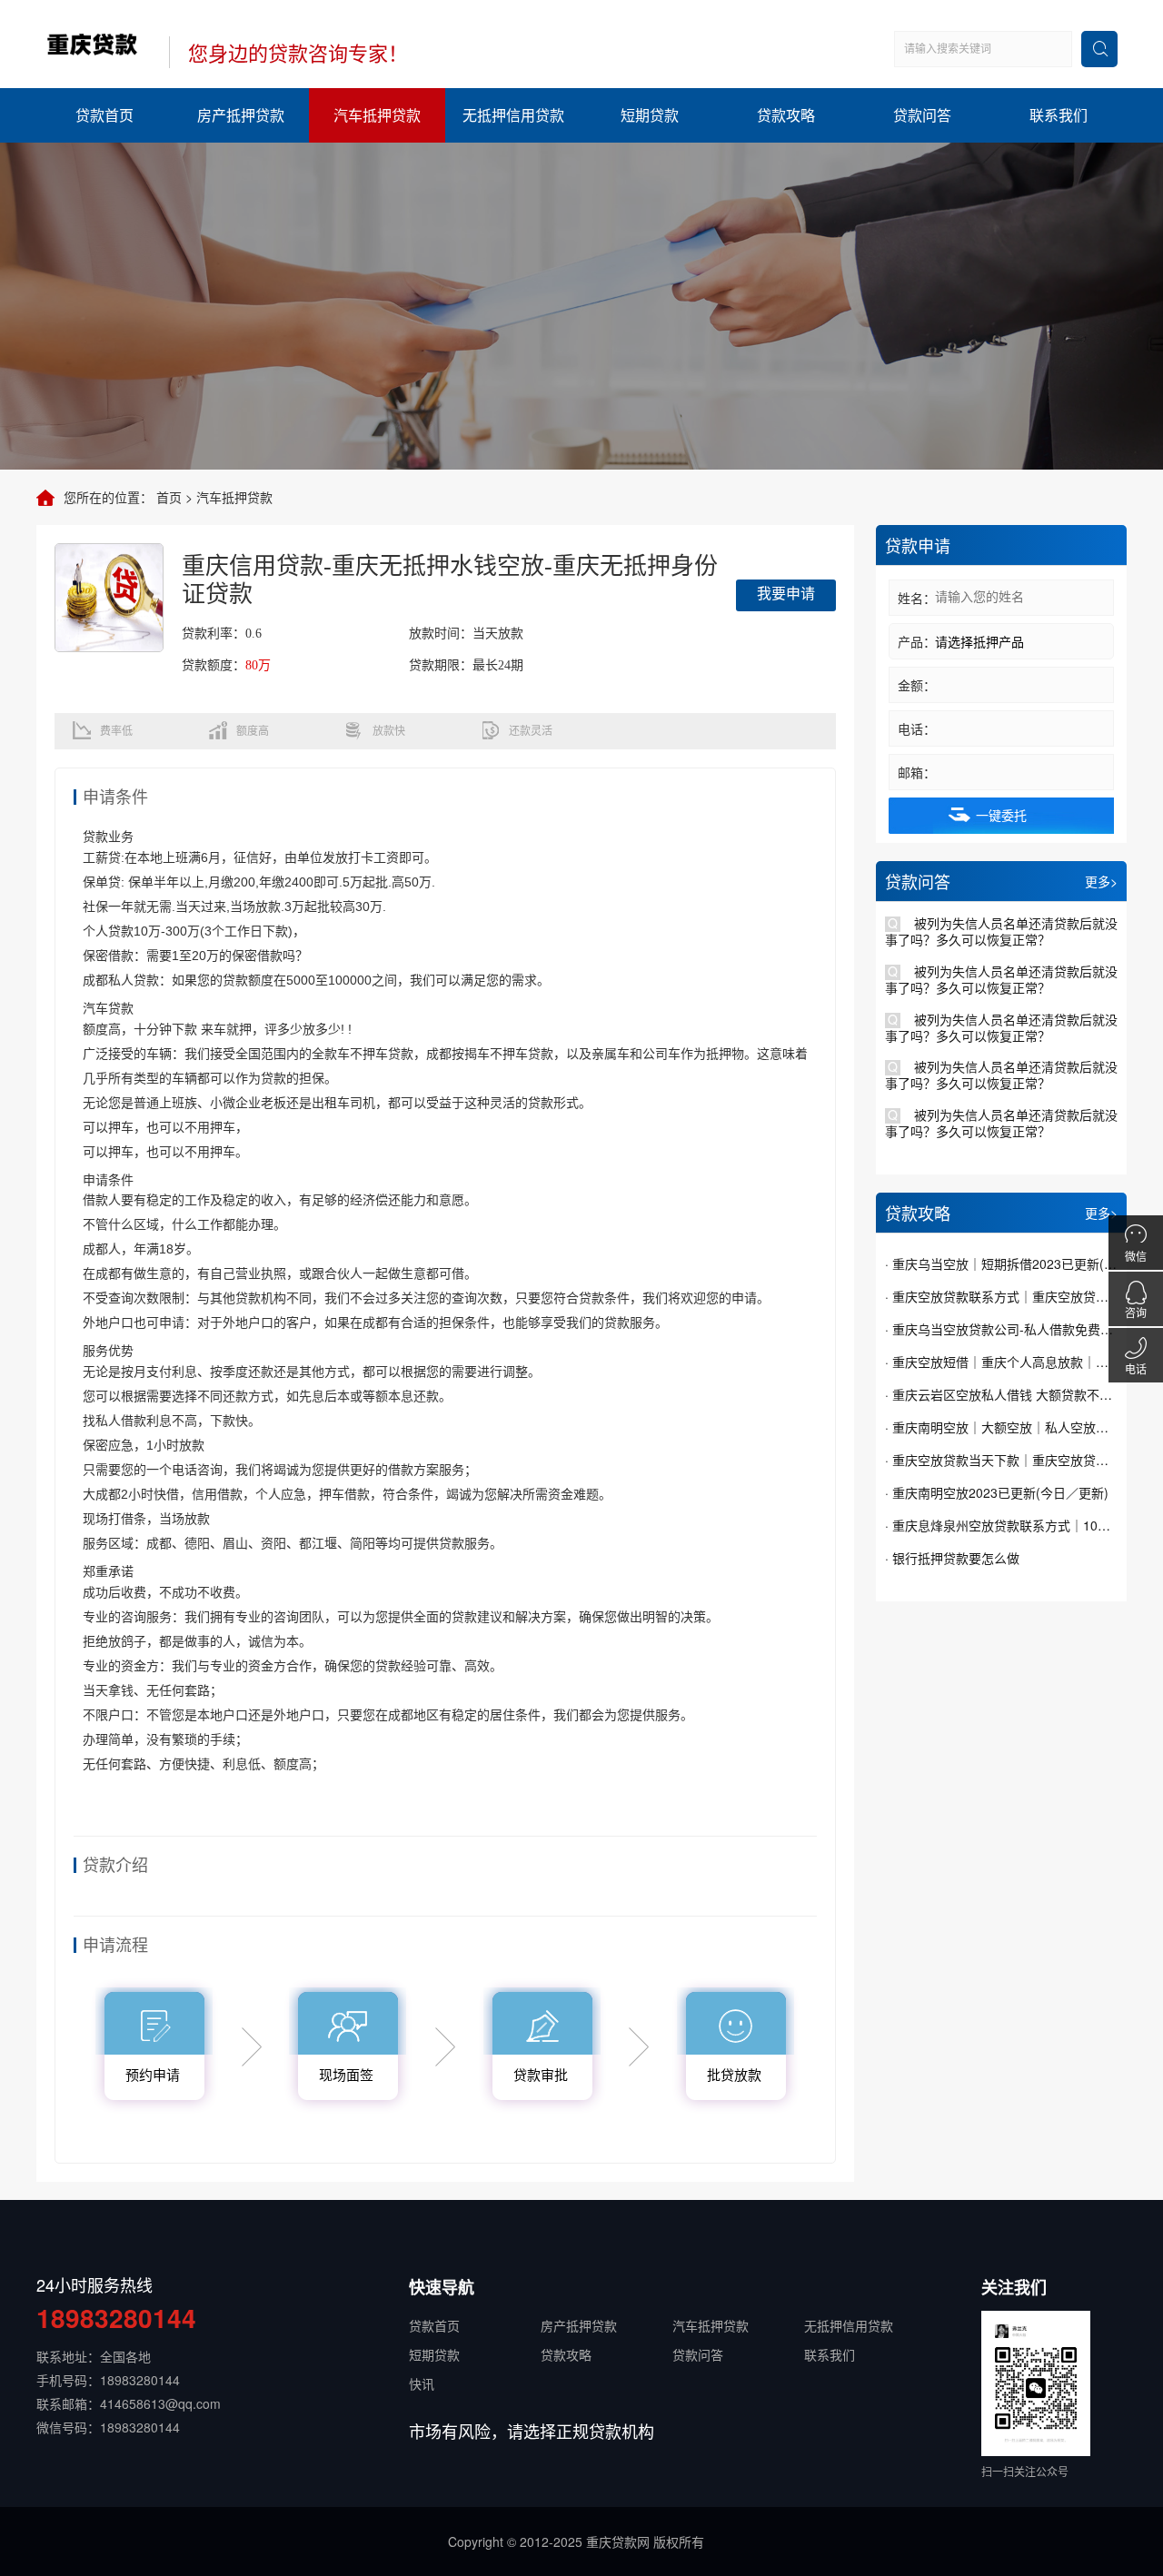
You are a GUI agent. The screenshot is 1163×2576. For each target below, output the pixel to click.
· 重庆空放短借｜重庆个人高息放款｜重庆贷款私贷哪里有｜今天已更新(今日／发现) (1001, 1362)
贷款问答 (922, 115)
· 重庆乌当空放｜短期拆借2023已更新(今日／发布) (1001, 1263)
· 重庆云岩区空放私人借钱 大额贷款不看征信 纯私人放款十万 (1001, 1394)
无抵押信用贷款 (513, 115)
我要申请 (786, 594)
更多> (1101, 881)
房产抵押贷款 (241, 115)
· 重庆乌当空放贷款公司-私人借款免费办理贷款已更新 (1001, 1329)
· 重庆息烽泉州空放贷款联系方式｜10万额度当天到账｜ (1001, 1525)
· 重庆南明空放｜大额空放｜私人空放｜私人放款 (1001, 1427)
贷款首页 (104, 115)
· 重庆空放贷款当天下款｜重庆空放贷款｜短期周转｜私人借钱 (1001, 1460)
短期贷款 (650, 115)
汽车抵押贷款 (377, 115)
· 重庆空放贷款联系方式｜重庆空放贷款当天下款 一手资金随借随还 (1001, 1296)
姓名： (917, 598)
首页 (169, 497)
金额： (917, 685)
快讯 (422, 2383)
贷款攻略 (786, 115)
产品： (917, 641)
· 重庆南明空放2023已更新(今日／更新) (997, 1492)
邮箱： (917, 772)
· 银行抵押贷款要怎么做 (952, 1558)
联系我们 (1059, 115)
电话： (917, 728)
